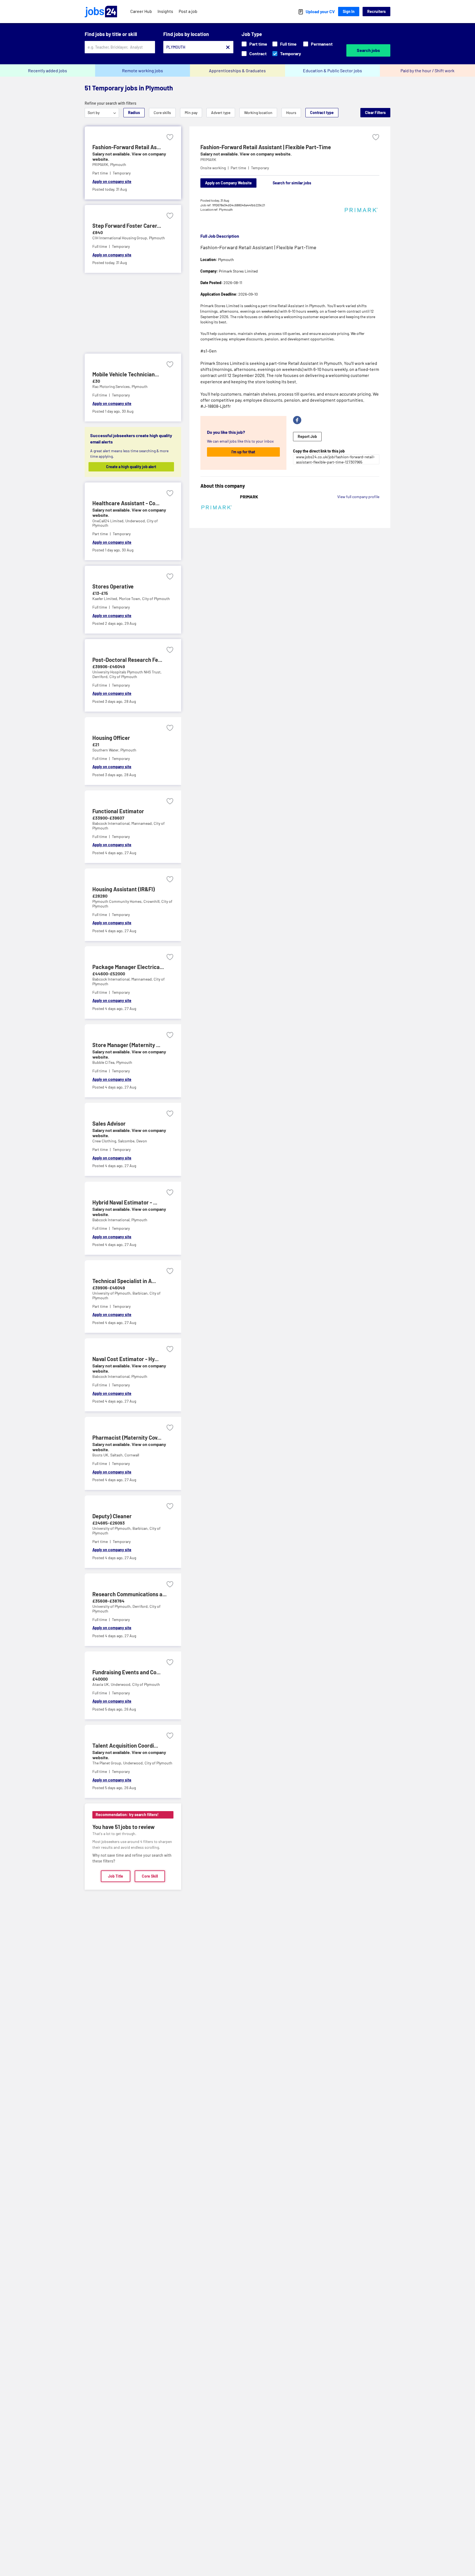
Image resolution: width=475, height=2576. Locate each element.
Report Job (307, 437)
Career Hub (141, 11)
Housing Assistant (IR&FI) (124, 889)
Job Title (116, 1876)
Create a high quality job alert (131, 467)
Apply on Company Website (228, 183)
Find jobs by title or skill (111, 34)
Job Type (252, 34)
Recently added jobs (48, 70)
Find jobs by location (186, 34)
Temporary (291, 53)
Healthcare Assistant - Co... (126, 503)
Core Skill (150, 1876)
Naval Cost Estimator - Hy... (125, 1359)
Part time (258, 44)
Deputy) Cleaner (112, 1516)
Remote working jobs (143, 70)
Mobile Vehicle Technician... (126, 374)
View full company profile (358, 497)
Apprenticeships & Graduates (237, 70)
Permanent (322, 44)
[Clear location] (228, 47)
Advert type (221, 113)
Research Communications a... (129, 1594)
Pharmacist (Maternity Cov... (127, 1437)
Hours (291, 113)
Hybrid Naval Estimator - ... (125, 1202)
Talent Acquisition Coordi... (125, 1745)
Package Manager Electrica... (128, 967)
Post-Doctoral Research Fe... (127, 660)
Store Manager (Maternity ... (126, 1045)
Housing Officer (111, 738)
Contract (258, 53)
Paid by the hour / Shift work (427, 70)
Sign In (349, 11)
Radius (134, 113)
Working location (258, 113)
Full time (288, 44)
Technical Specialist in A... (124, 1281)
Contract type (322, 113)
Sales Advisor (109, 1123)
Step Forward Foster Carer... (127, 226)
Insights (165, 11)
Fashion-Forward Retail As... (127, 147)
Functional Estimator (118, 811)
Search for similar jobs (292, 183)
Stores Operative (113, 586)
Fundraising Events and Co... (126, 1672)
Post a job (188, 11)
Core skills (162, 113)
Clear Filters (375, 113)
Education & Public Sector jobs (332, 70)
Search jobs (368, 50)
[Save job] (170, 137)
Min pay (191, 113)
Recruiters (376, 11)
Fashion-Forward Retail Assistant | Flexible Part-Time (266, 147)
